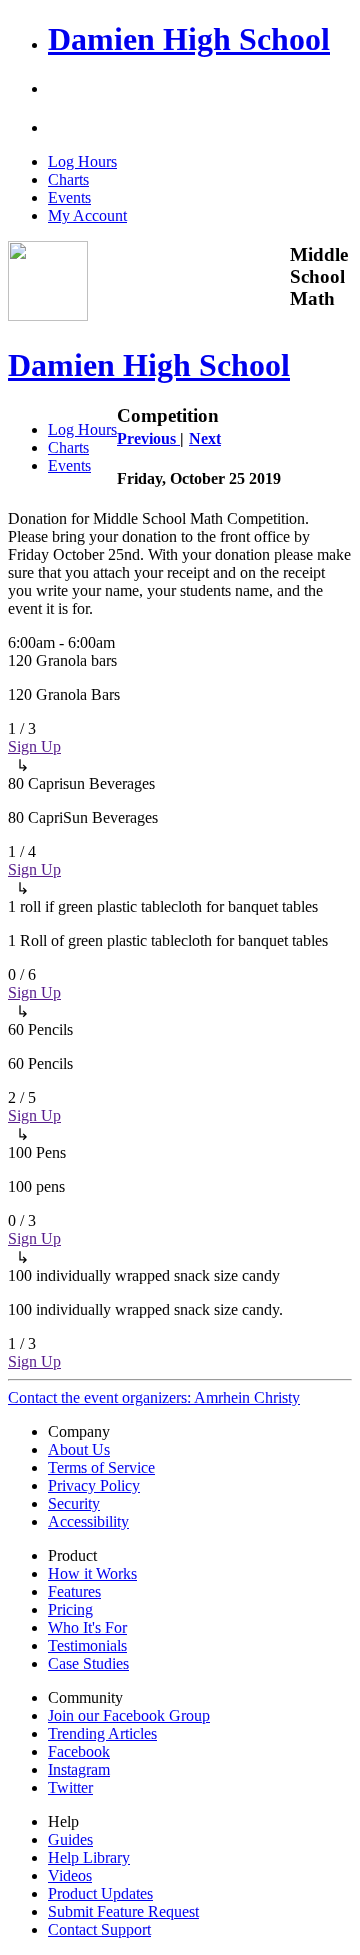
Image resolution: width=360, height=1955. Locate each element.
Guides (70, 1839)
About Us (79, 1449)
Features (74, 1591)
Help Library (89, 1857)
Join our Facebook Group (129, 1715)
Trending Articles (102, 1733)
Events (69, 197)
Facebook (79, 1751)
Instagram (79, 1769)
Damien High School (189, 39)
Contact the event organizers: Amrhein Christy (154, 1397)
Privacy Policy (94, 1485)
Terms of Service (101, 1467)
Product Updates (100, 1893)
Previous (148, 438)
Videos (70, 1875)
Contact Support (99, 1929)
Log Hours (82, 161)
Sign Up (34, 746)
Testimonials (87, 1645)
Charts (68, 179)
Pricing (70, 1609)
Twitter (70, 1787)
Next (205, 438)
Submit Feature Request (123, 1911)
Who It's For (87, 1627)
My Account (87, 215)
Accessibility (88, 1521)
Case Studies (88, 1663)
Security (74, 1503)
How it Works (92, 1573)
